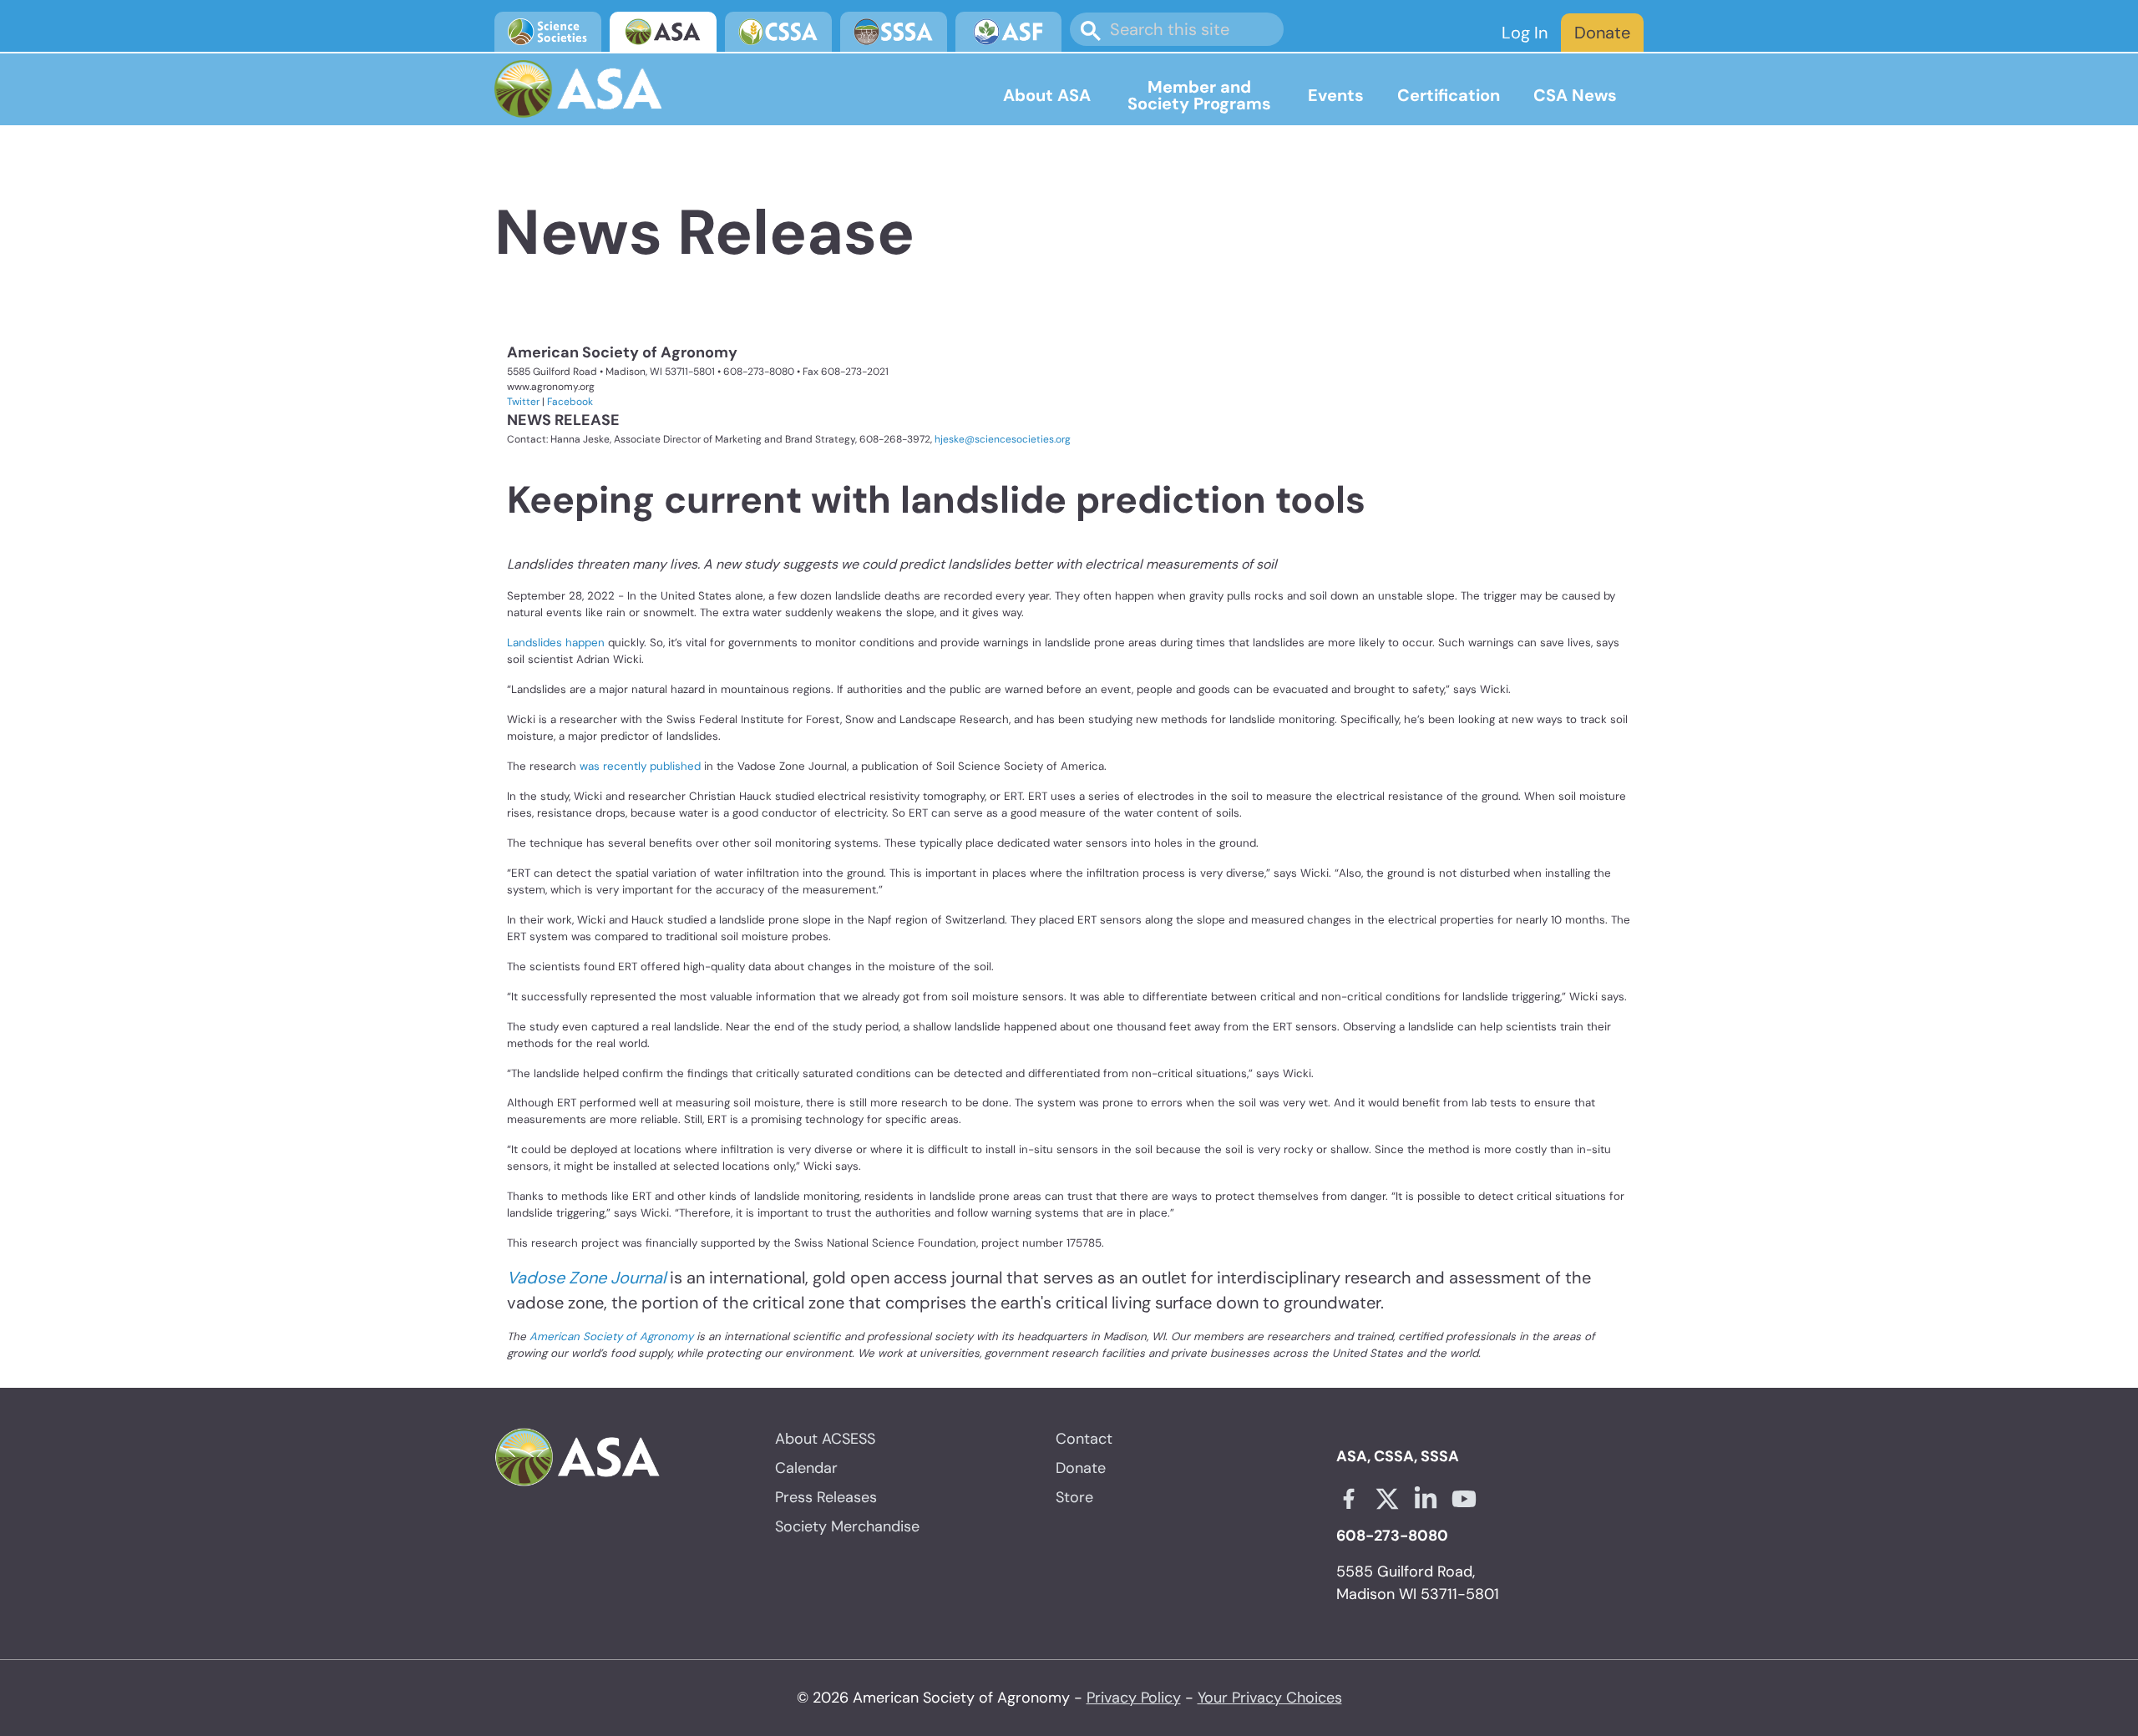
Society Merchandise (847, 1526)
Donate (1602, 33)
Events (1336, 95)
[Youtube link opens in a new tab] (1464, 1499)
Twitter (523, 402)
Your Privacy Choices (1270, 1698)
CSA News (1575, 95)
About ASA (1047, 95)
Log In (1525, 33)
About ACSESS (825, 1439)
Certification (1449, 95)
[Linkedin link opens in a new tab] (1426, 1499)
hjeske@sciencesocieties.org (1003, 439)
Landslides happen (556, 643)
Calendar (806, 1468)
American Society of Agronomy (611, 1336)
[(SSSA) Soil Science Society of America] (894, 32)
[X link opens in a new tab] (1387, 1499)
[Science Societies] (548, 32)
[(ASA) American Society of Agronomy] (663, 32)
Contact (1084, 1439)
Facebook (570, 402)
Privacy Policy (1134, 1698)
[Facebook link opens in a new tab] (1349, 1499)
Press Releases (826, 1497)
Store (1074, 1497)
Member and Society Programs (1199, 95)
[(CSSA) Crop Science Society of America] (778, 32)
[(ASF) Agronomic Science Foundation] (1009, 32)
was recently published (640, 766)
